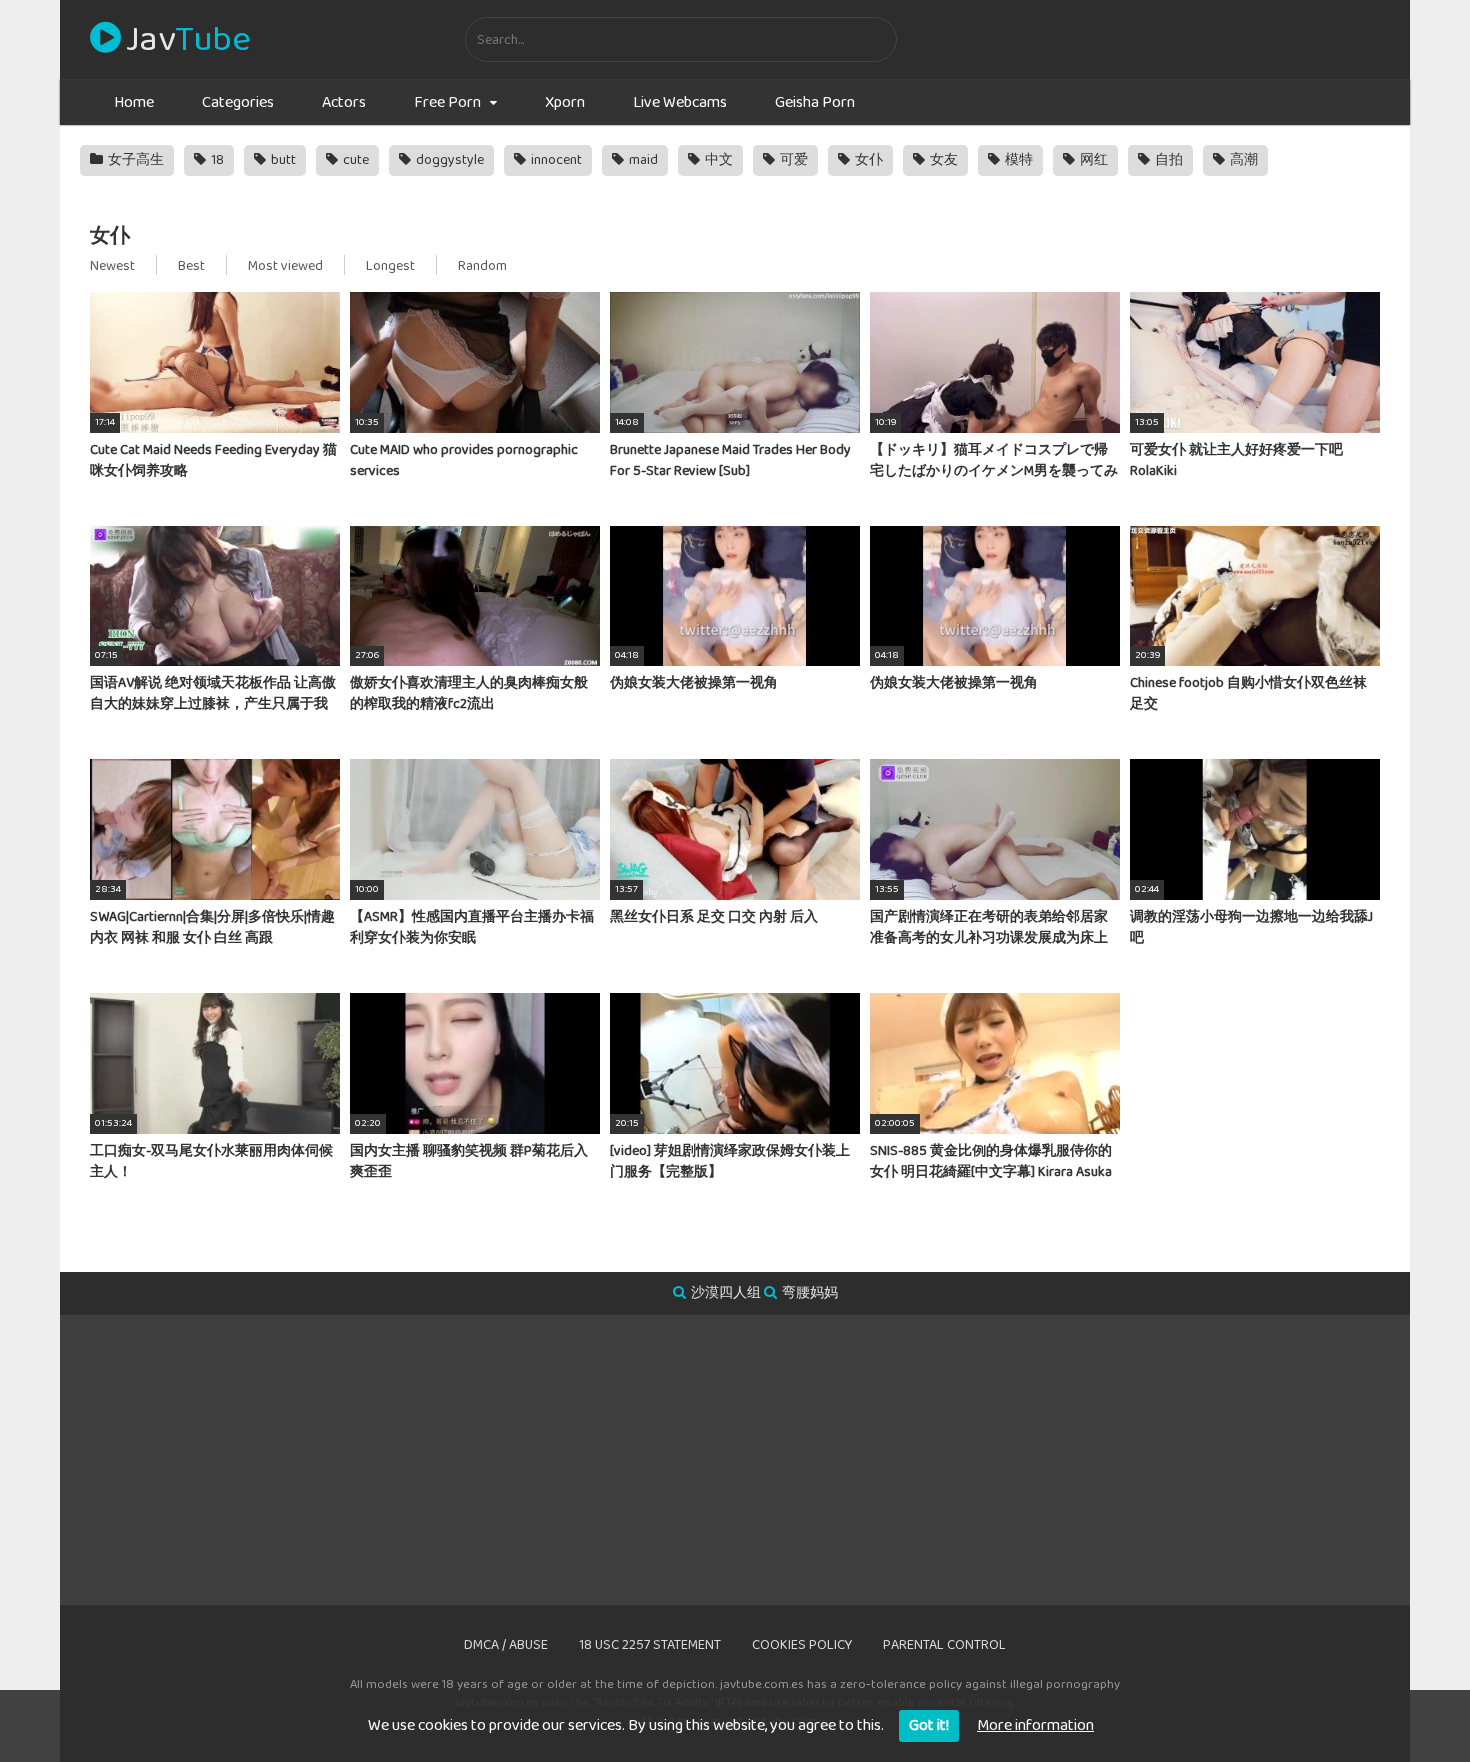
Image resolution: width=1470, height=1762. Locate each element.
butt (282, 160)
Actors (344, 102)
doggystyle (448, 160)
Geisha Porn (815, 102)
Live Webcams (680, 102)
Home (134, 102)
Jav (188, 40)
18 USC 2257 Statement (650, 1645)
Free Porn (447, 102)
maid (642, 160)
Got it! (929, 1725)
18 (216, 160)
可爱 (792, 160)
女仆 (867, 160)
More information (1035, 1725)
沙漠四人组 (726, 1293)
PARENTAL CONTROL (944, 1645)
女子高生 (134, 160)
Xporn (565, 102)
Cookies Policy (802, 1645)
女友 (942, 160)
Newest (112, 266)
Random (482, 266)
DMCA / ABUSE (506, 1645)
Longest (390, 266)
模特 (1017, 160)
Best (191, 266)
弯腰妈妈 (810, 1293)
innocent (555, 160)
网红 (1092, 160)
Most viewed (285, 266)
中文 (717, 160)
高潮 (1242, 160)
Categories (238, 102)
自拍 (1167, 160)
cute (354, 160)
